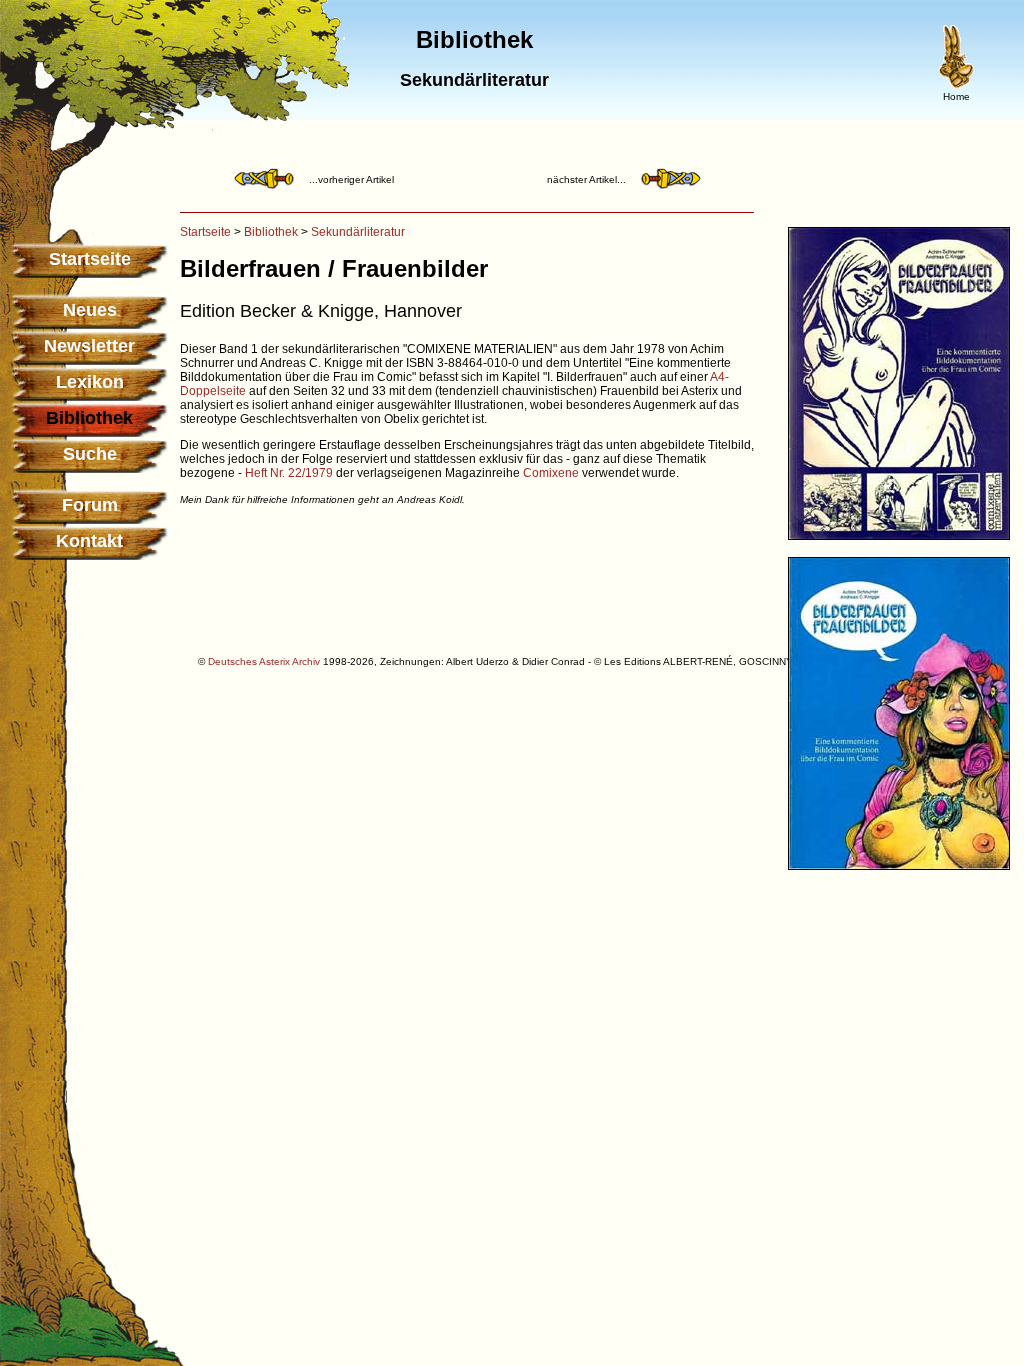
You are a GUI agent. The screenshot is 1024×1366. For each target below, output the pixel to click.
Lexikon (90, 382)
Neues (90, 310)
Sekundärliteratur (358, 232)
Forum (90, 505)
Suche (90, 454)
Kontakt (89, 541)
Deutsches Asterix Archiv (264, 661)
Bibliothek (271, 232)
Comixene (551, 473)
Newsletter (89, 346)
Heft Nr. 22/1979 (289, 473)
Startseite (90, 259)
